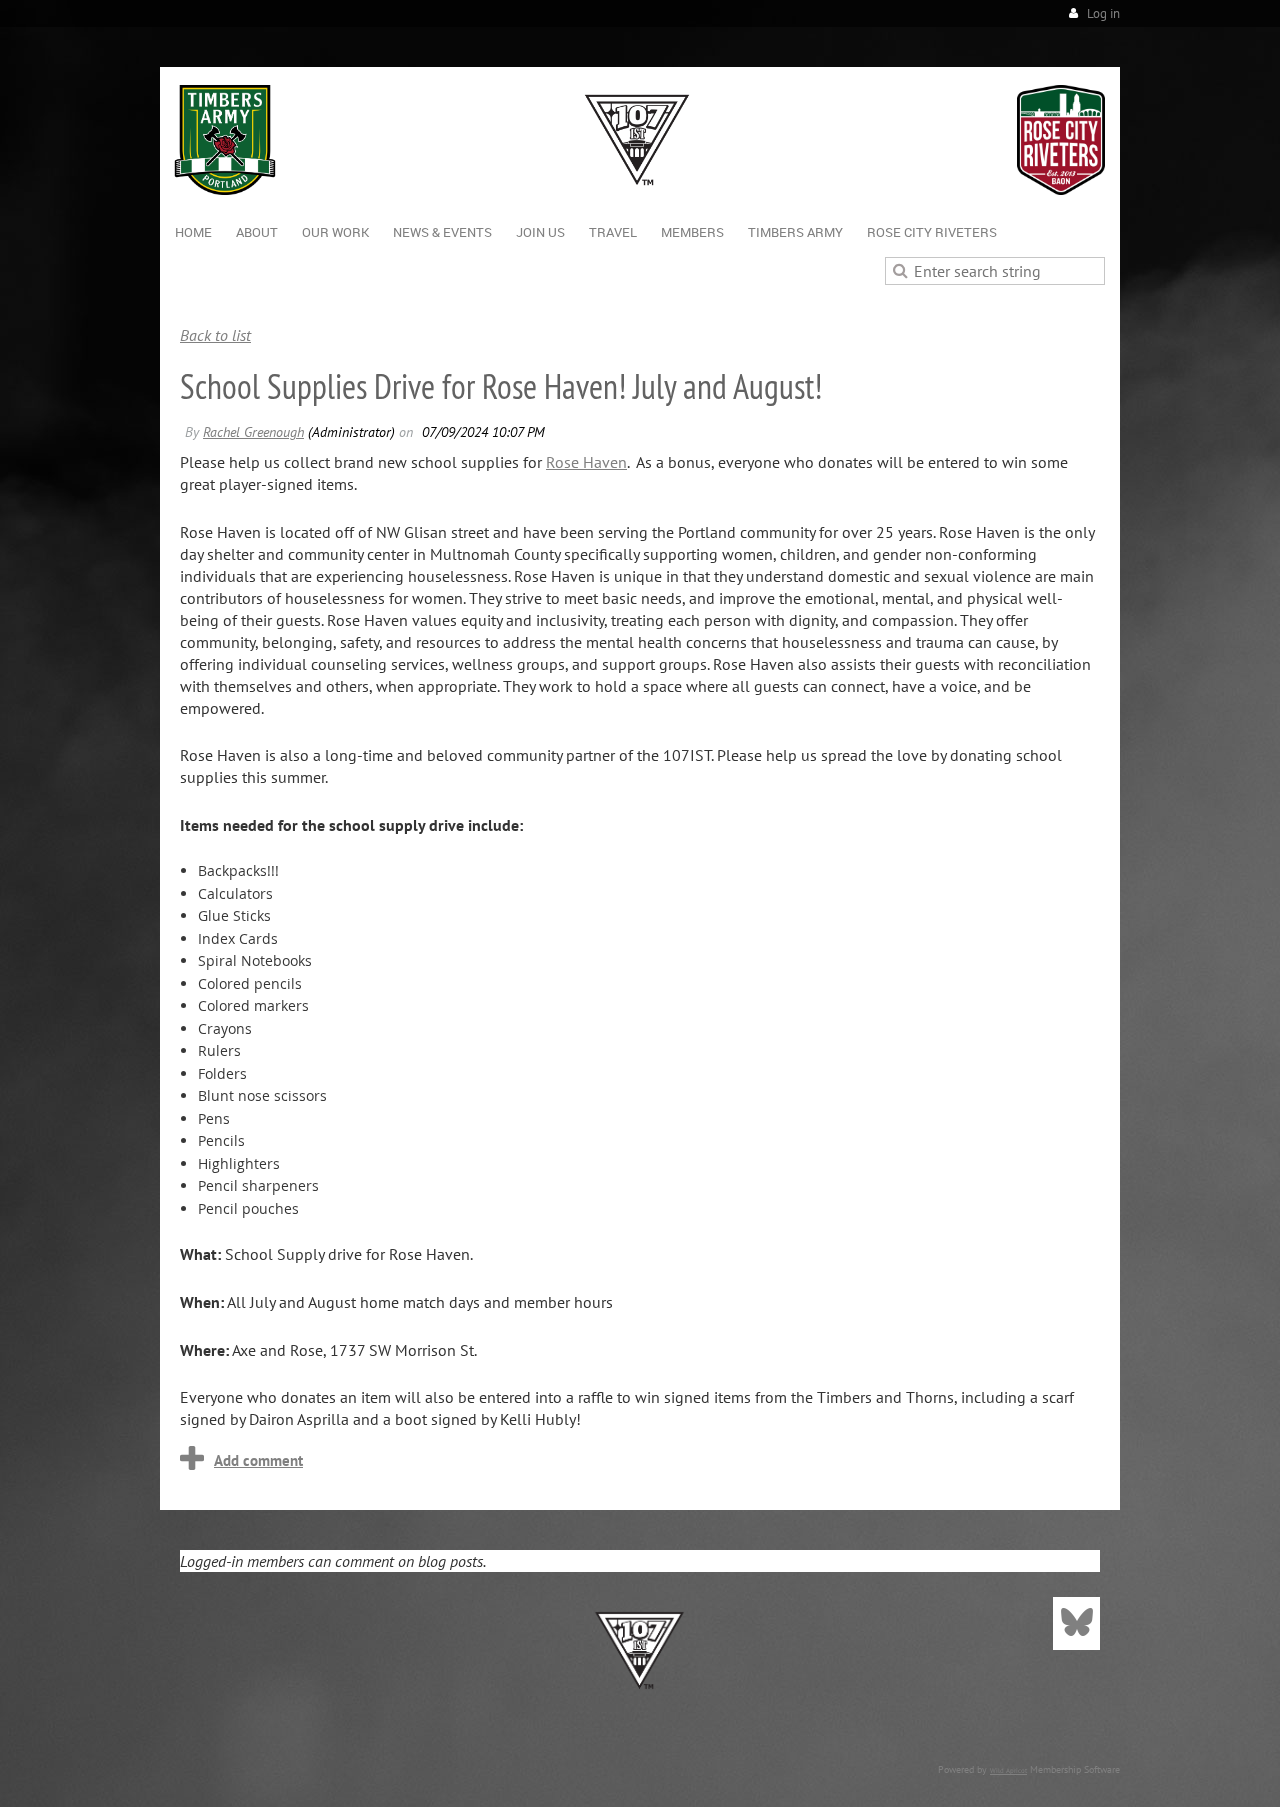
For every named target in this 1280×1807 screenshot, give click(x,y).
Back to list (215, 335)
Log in (1103, 13)
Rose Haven (586, 462)
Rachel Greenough (253, 432)
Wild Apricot (1008, 1770)
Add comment (258, 1460)
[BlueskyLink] (1076, 1623)
